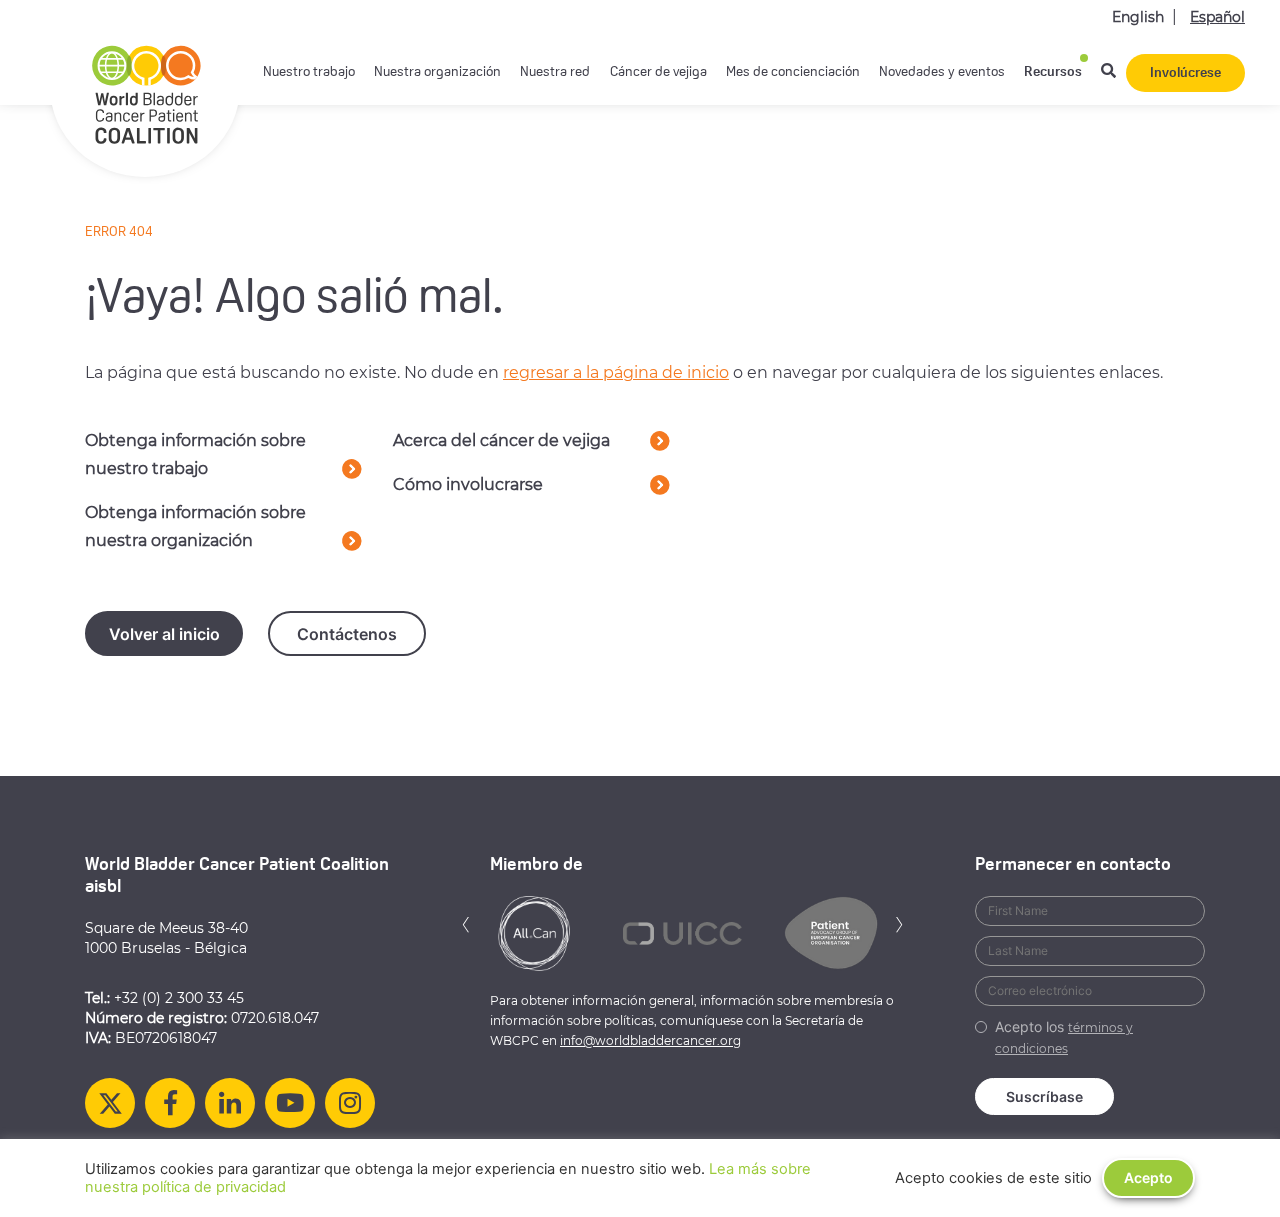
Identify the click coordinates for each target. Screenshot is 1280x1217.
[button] (466, 922)
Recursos (1053, 72)
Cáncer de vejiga (658, 72)
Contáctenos (347, 634)
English (1138, 17)
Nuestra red (555, 72)
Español (1217, 17)
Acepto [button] (1148, 1177)
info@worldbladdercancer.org (650, 1040)
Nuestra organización (437, 72)
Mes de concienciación (793, 72)
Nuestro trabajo (309, 72)
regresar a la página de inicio (616, 372)
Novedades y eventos (942, 72)
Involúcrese (1185, 73)
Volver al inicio (164, 634)
